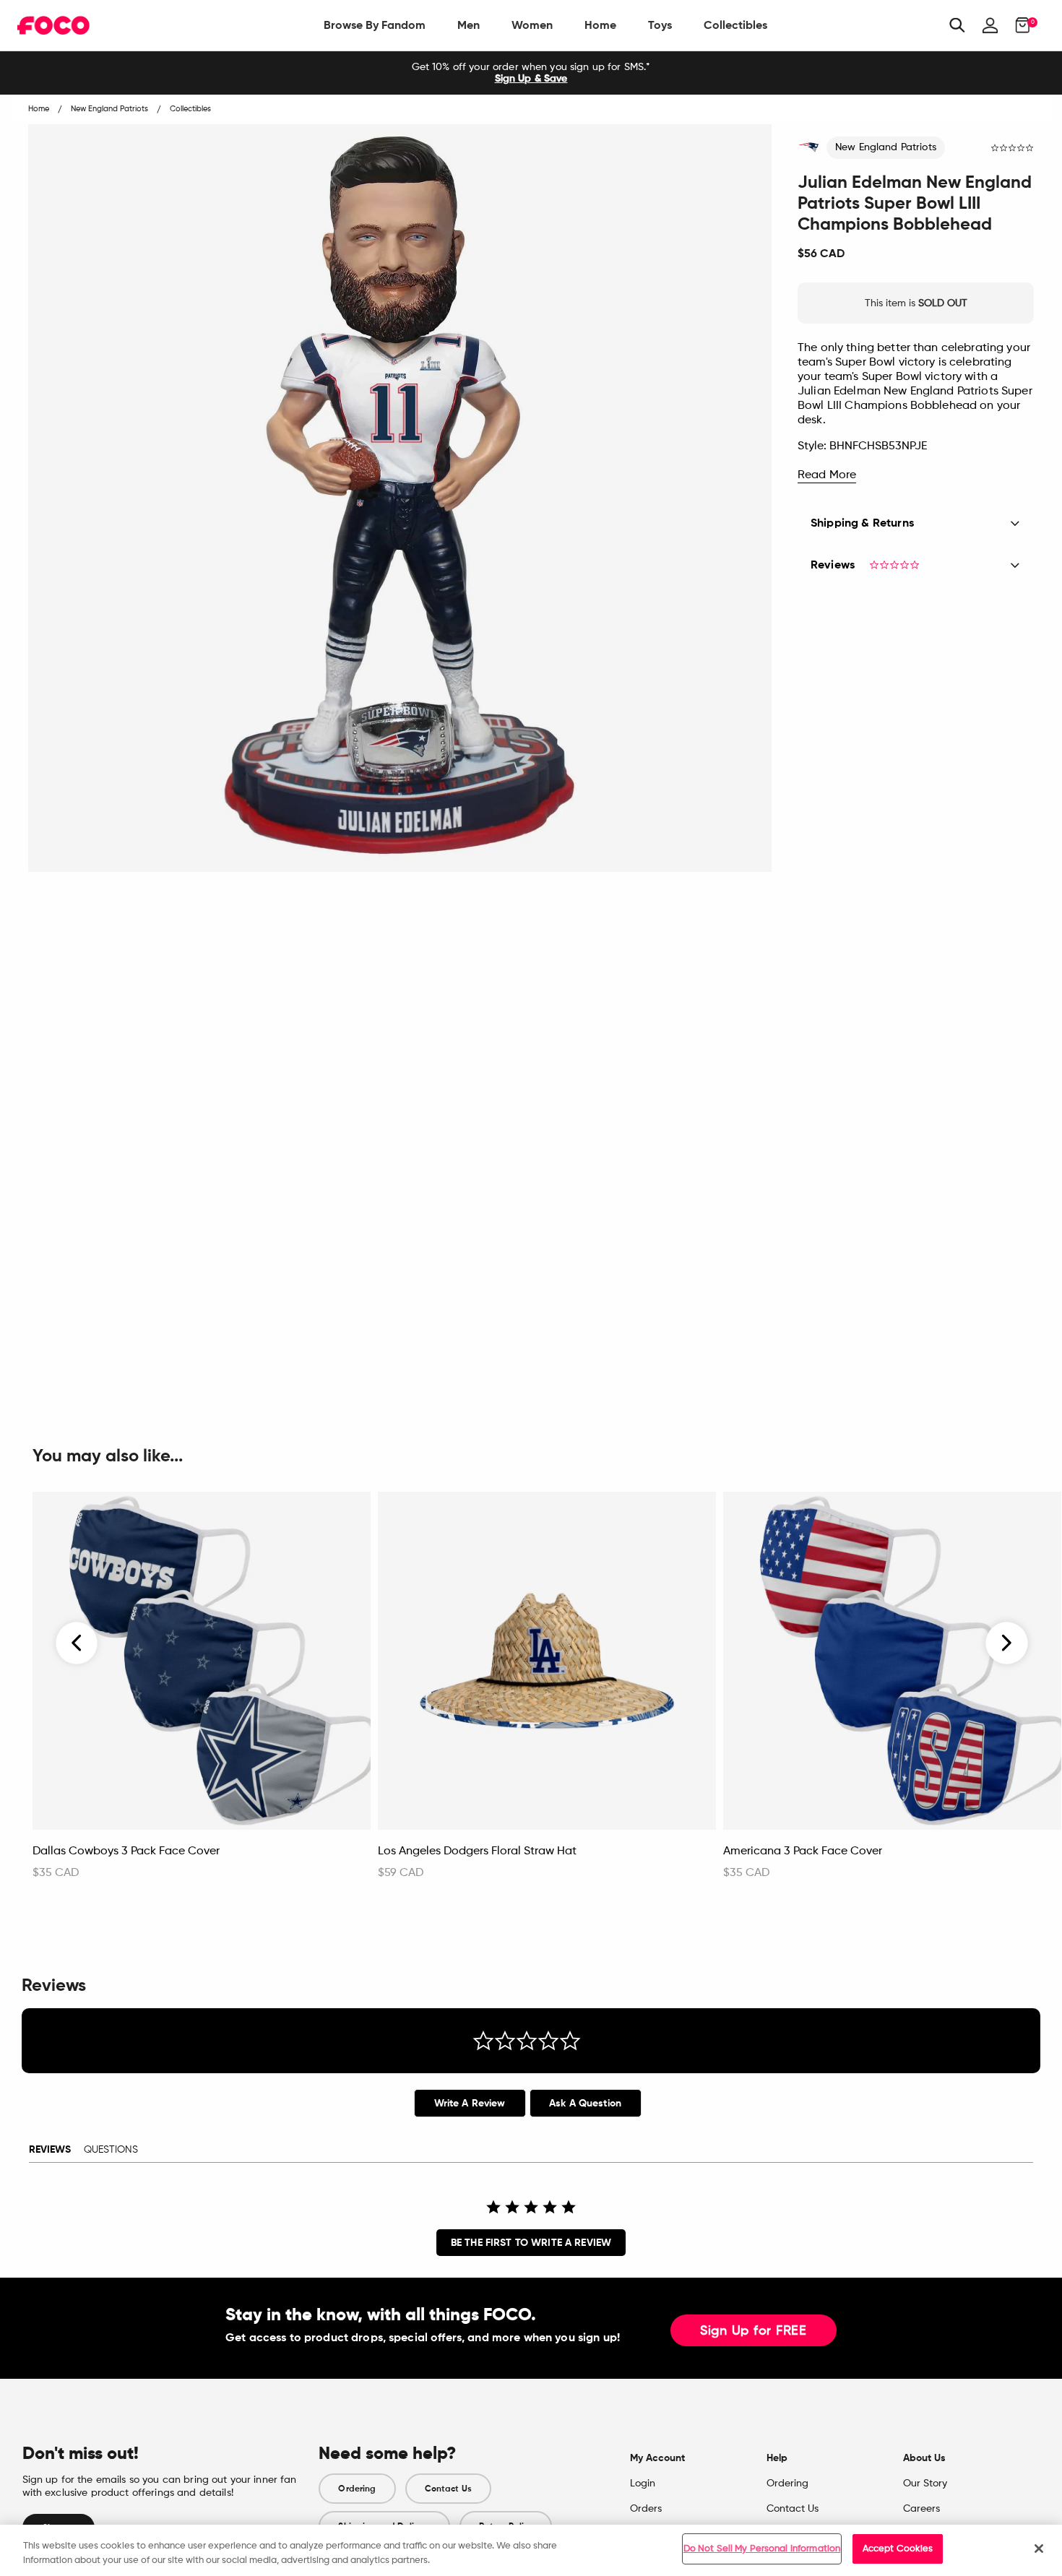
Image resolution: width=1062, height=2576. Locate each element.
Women (532, 25)
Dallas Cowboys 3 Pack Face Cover (126, 1851)
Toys (660, 25)
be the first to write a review (531, 2243)
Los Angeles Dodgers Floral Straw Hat (477, 1851)
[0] (1018, 25)
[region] (531, 2550)
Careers (921, 2509)
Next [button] (1007, 1643)
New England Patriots (886, 147)
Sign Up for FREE (754, 2331)
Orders (646, 2509)
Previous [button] (77, 1643)
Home (600, 25)
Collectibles (735, 25)
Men (469, 25)
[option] (531, 73)
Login (643, 2484)
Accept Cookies (898, 2549)
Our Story (925, 2484)
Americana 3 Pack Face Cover (803, 1851)
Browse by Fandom (375, 25)
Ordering (357, 2489)
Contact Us (448, 2489)
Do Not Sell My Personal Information (762, 2549)
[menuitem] (375, 25)
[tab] (470, 2103)
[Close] (1039, 2549)
